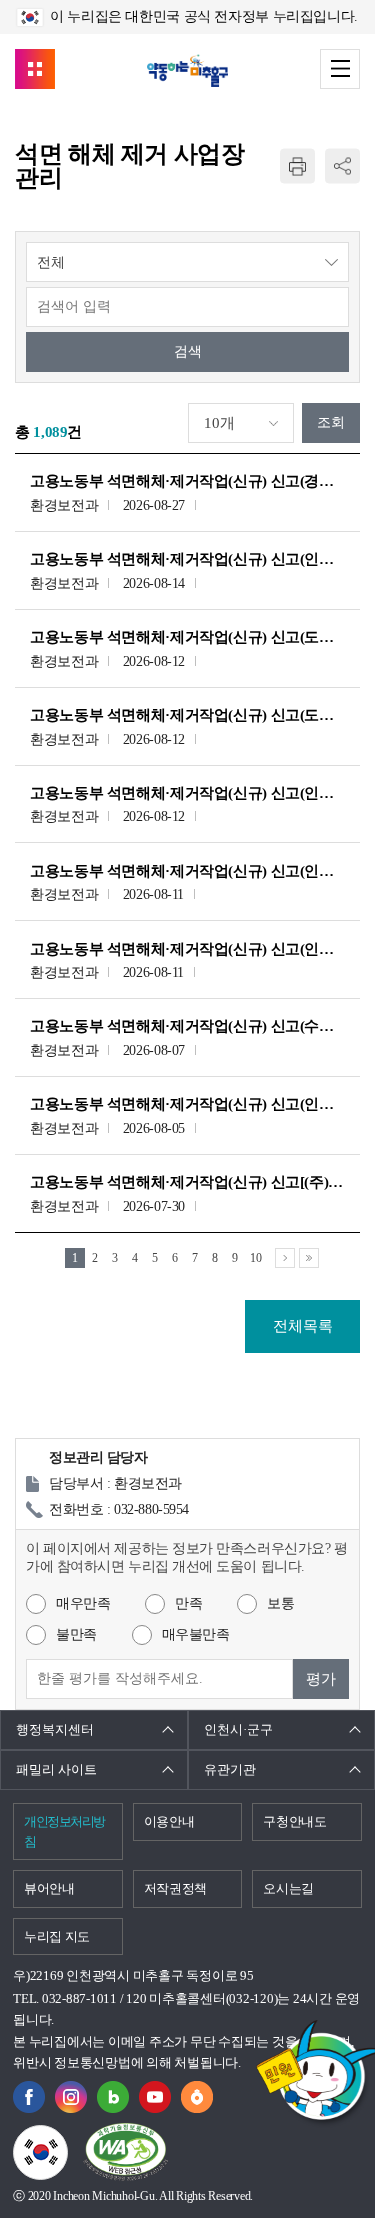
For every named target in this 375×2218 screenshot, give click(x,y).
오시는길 (288, 1888)
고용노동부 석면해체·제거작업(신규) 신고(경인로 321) (187, 481)
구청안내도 (294, 1821)
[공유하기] (342, 166)
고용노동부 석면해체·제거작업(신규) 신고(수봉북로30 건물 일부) (187, 1026)
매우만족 (83, 1603)
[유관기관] (35, 69)
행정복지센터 (55, 1729)
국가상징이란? (67, 2137)
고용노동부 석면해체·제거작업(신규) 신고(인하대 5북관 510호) (187, 1104)
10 (255, 1258)
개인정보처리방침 (64, 1831)
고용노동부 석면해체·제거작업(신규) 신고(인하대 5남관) (187, 871)
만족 (188, 1603)
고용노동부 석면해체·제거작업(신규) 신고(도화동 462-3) (187, 637)
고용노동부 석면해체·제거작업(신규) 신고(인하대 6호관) (187, 949)
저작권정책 (175, 1888)
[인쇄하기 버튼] (297, 166)
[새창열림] (29, 2092)
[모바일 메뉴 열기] (340, 69)
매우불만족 (196, 1634)
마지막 (309, 1258)
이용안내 (169, 1821)
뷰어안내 (49, 1888)
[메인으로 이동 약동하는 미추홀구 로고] (187, 70)
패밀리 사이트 (56, 1769)
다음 (285, 1258)
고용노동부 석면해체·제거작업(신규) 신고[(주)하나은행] (187, 1182)
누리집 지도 (57, 1936)
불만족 (76, 1634)
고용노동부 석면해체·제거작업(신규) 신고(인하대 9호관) (187, 559)
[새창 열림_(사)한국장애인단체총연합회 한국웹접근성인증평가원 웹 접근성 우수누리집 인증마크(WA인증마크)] (125, 2152)
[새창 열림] (113, 2092)
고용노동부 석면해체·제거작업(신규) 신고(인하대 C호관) (187, 793)
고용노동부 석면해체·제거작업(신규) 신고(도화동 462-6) (187, 715)
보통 (280, 1603)
